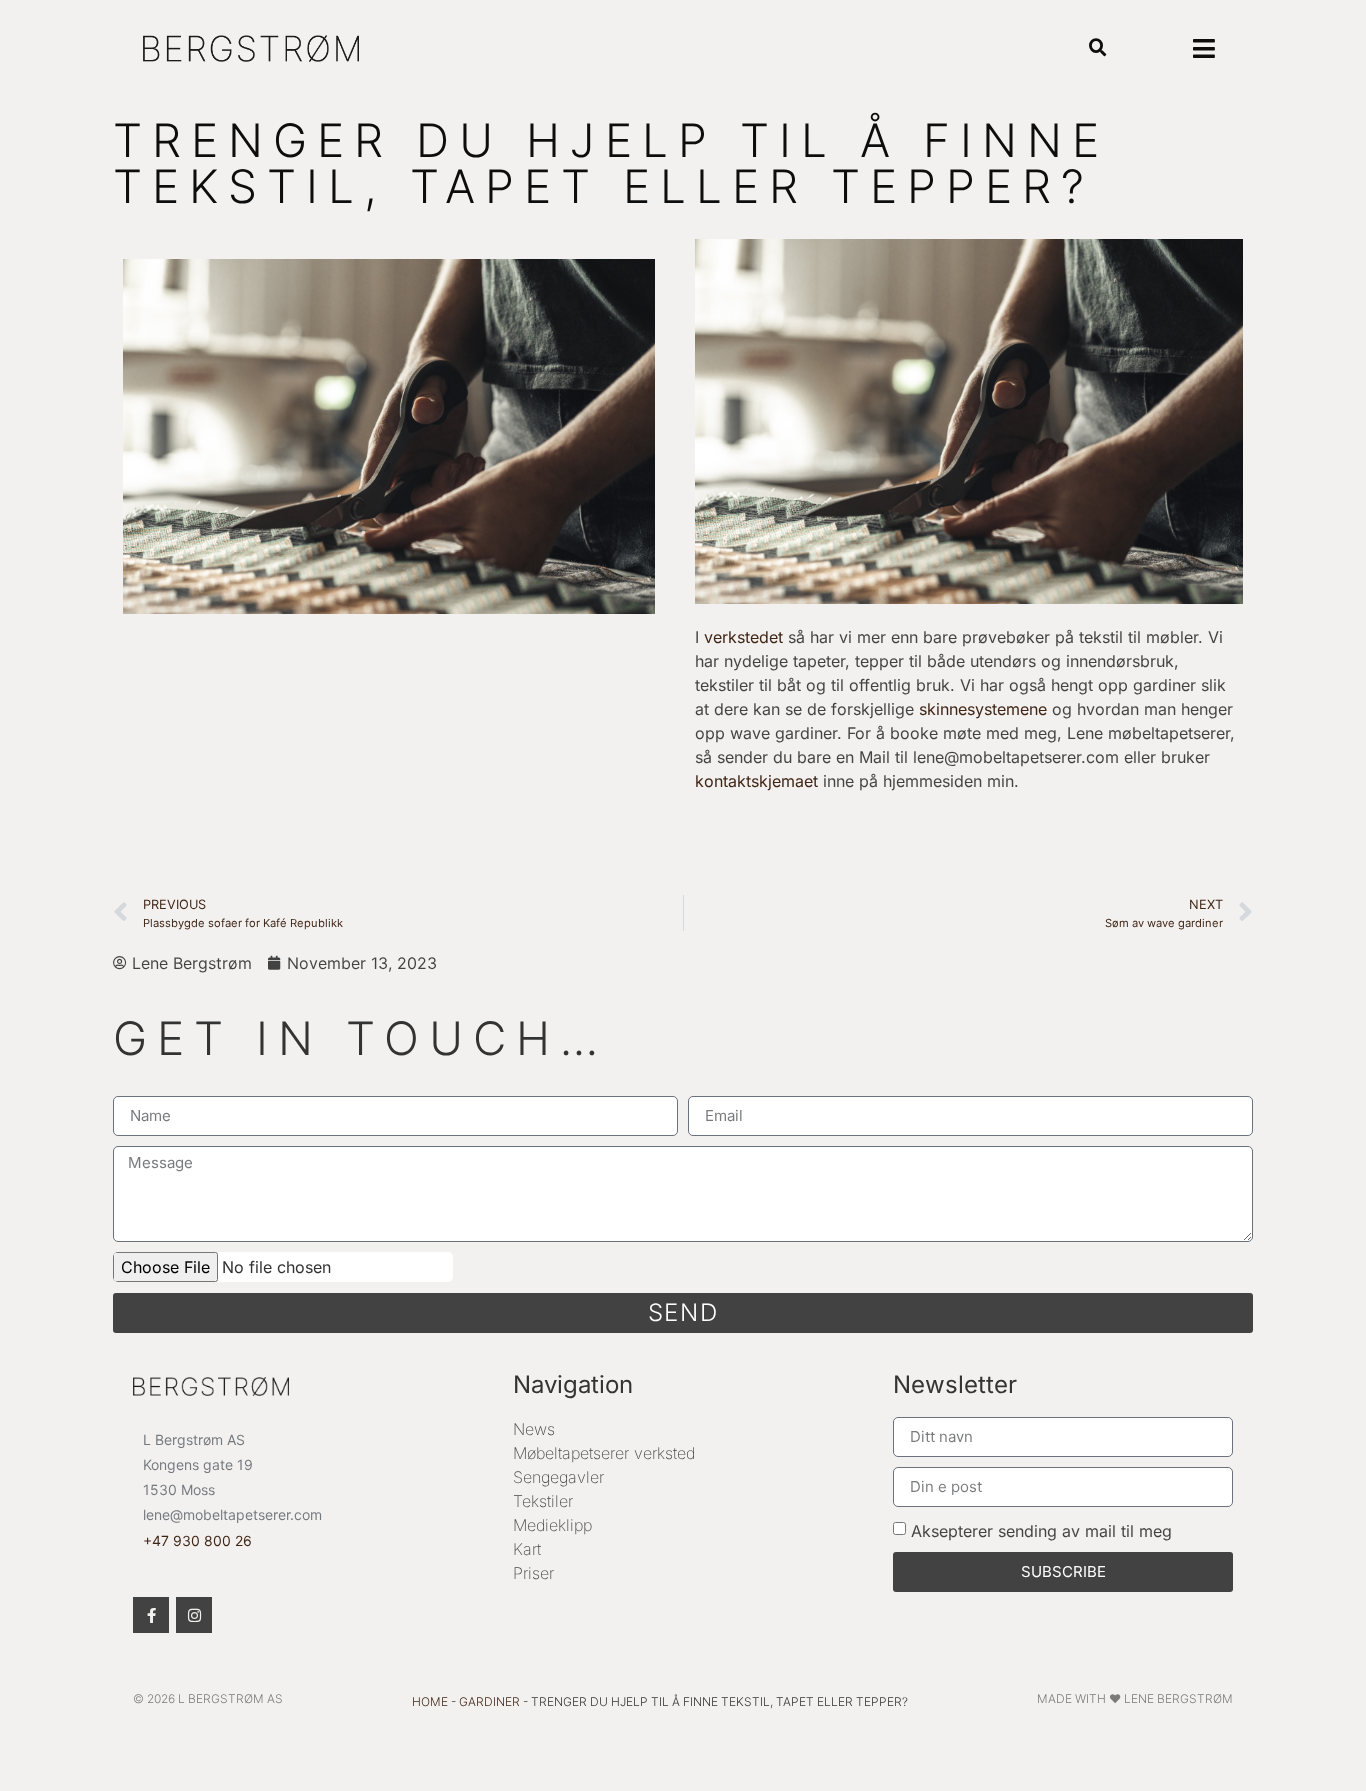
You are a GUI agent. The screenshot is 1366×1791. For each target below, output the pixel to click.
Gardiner (489, 1701)
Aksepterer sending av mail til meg (1041, 1530)
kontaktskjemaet (756, 781)
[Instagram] (194, 1615)
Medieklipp (552, 1525)
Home (430, 1701)
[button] (1098, 48)
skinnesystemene (983, 709)
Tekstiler (543, 1501)
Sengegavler (558, 1477)
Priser (533, 1573)
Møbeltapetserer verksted (604, 1453)
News (534, 1429)
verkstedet (743, 637)
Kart (527, 1549)
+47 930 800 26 (197, 1540)
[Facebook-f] (151, 1615)
